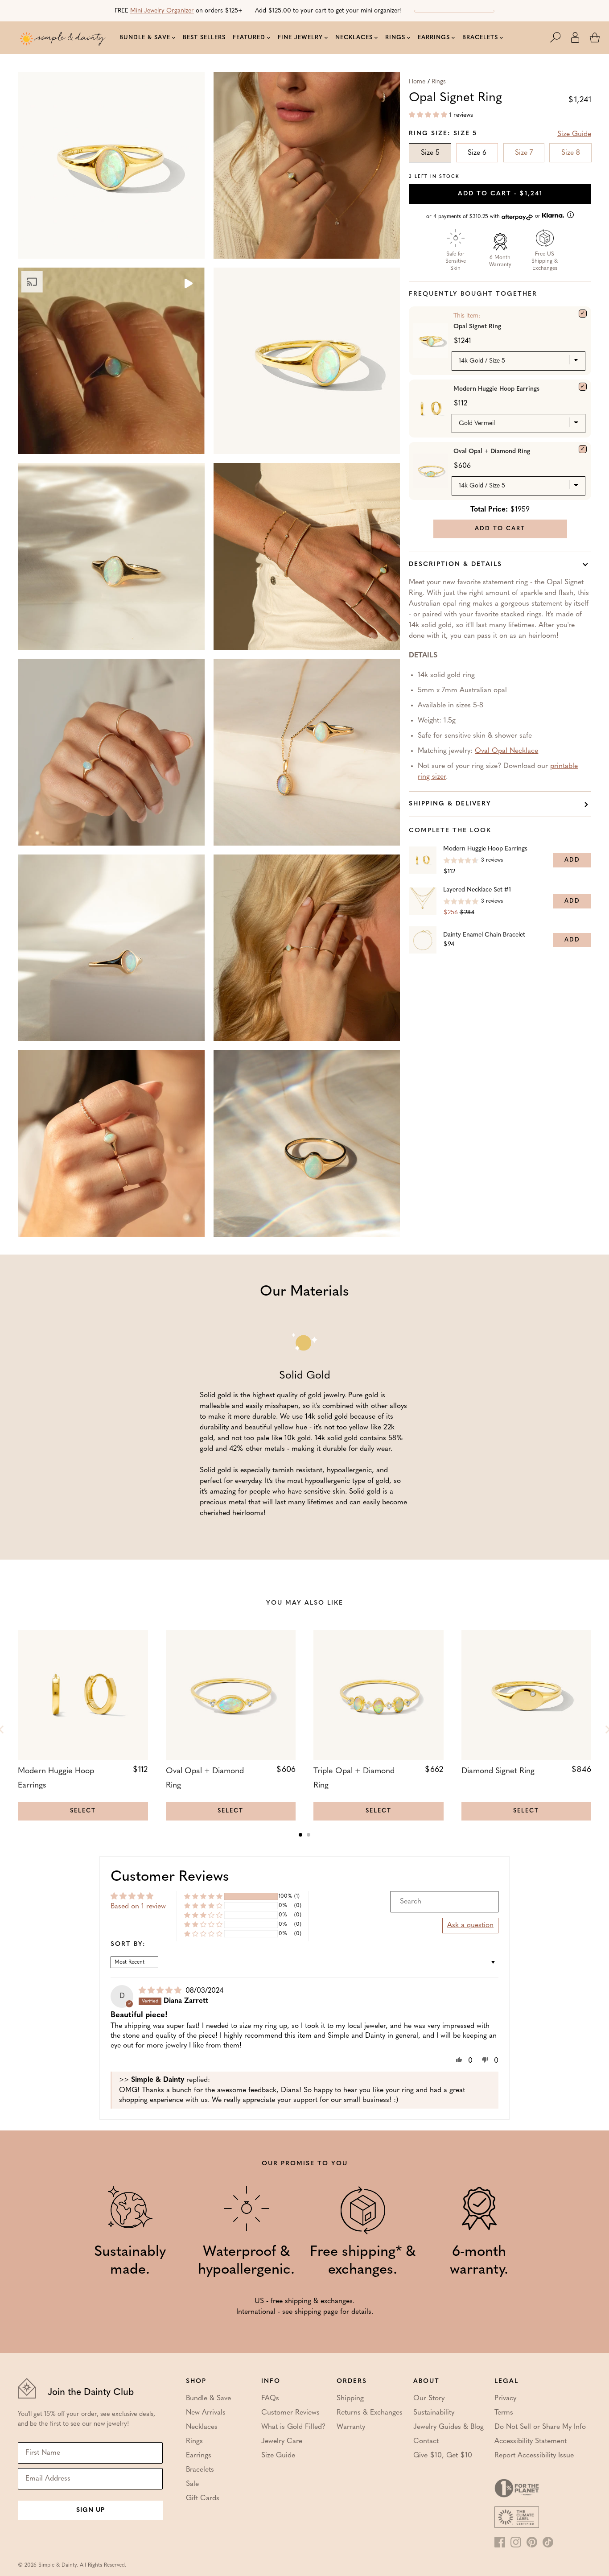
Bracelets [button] (480, 38)
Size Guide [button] (574, 134)
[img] (161, 1991)
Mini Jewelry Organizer (162, 11)
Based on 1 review (138, 1907)
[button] (560, 37)
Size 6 (477, 153)
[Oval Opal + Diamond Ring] (583, 449)
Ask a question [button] (470, 1925)
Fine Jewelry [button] (300, 38)
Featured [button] (249, 38)
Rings (439, 82)
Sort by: (128, 1944)
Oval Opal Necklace (506, 751)
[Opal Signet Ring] (583, 314)
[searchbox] (444, 1902)
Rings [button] (395, 38)
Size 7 (524, 153)
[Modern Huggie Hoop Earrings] (583, 387)
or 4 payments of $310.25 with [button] (484, 217)
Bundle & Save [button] (145, 38)
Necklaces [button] (354, 38)
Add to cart (500, 194)
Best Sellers (204, 38)
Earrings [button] (434, 38)
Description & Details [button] (455, 564)
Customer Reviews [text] (170, 1877)
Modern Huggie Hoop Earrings (496, 389)
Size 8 (571, 153)
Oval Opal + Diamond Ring (492, 452)
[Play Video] (188, 285)
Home (417, 82)
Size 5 (430, 153)
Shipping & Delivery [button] (450, 804)
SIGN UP (91, 2510)
